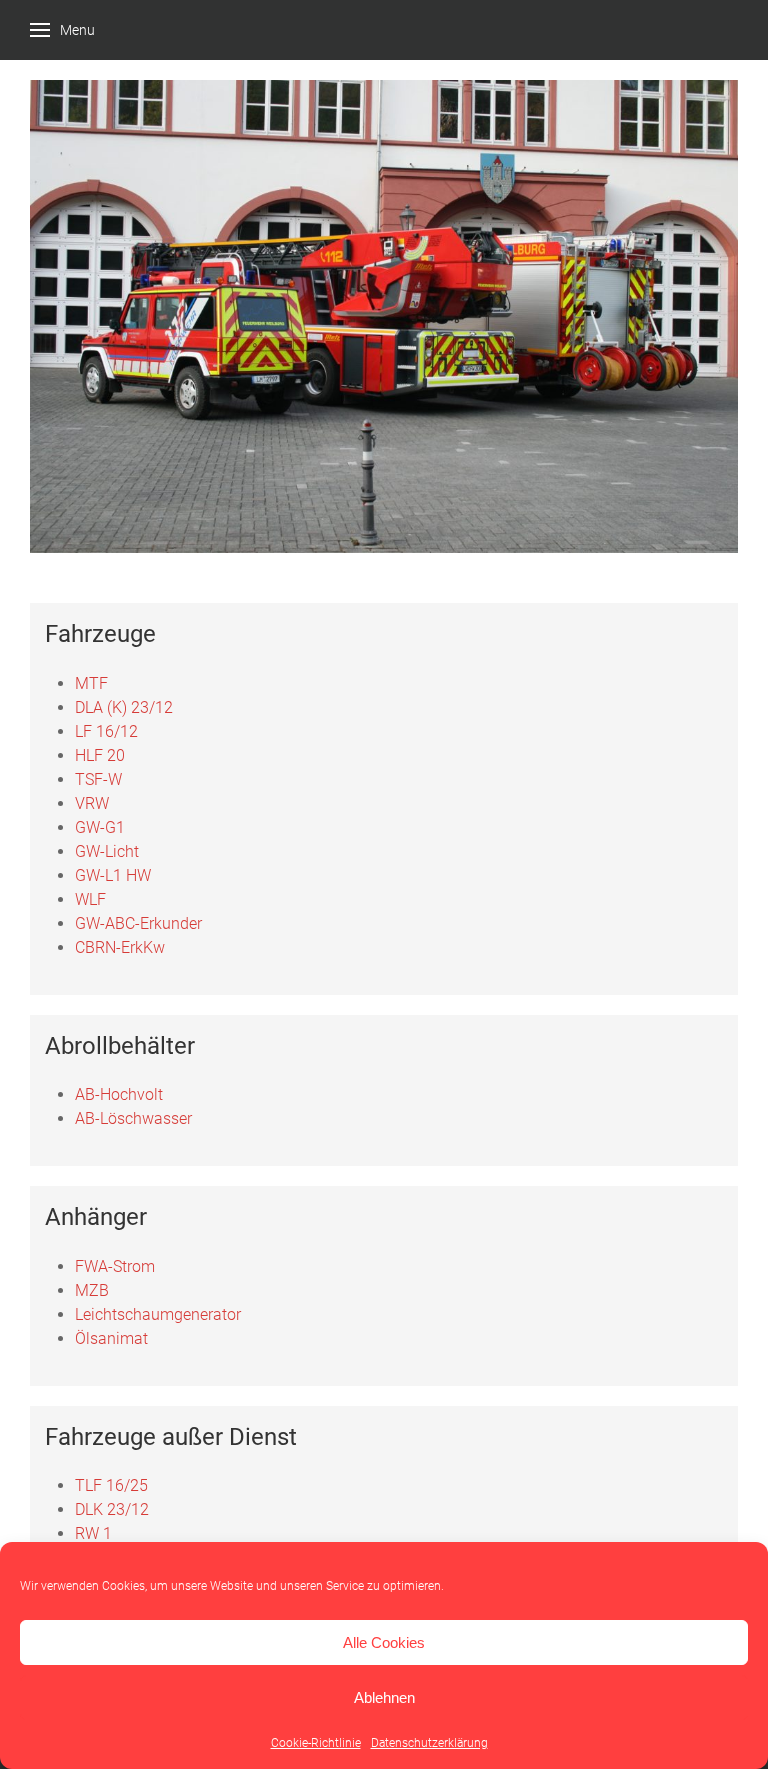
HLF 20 (100, 755)
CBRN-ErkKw (120, 947)
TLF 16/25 (111, 1485)
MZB (92, 1290)
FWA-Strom (115, 1266)
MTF (91, 683)
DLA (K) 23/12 (124, 707)
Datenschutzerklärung (429, 1743)
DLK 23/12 (112, 1509)
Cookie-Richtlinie (316, 1743)
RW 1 (93, 1533)
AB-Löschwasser (133, 1118)
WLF (90, 899)
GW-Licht (107, 851)
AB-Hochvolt (119, 1094)
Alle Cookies (384, 1642)
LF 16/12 (106, 731)
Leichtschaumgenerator (158, 1314)
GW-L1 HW (113, 875)
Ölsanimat (111, 1338)
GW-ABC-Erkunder (138, 923)
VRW (92, 803)
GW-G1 (100, 827)
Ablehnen (384, 1697)
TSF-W (98, 779)
